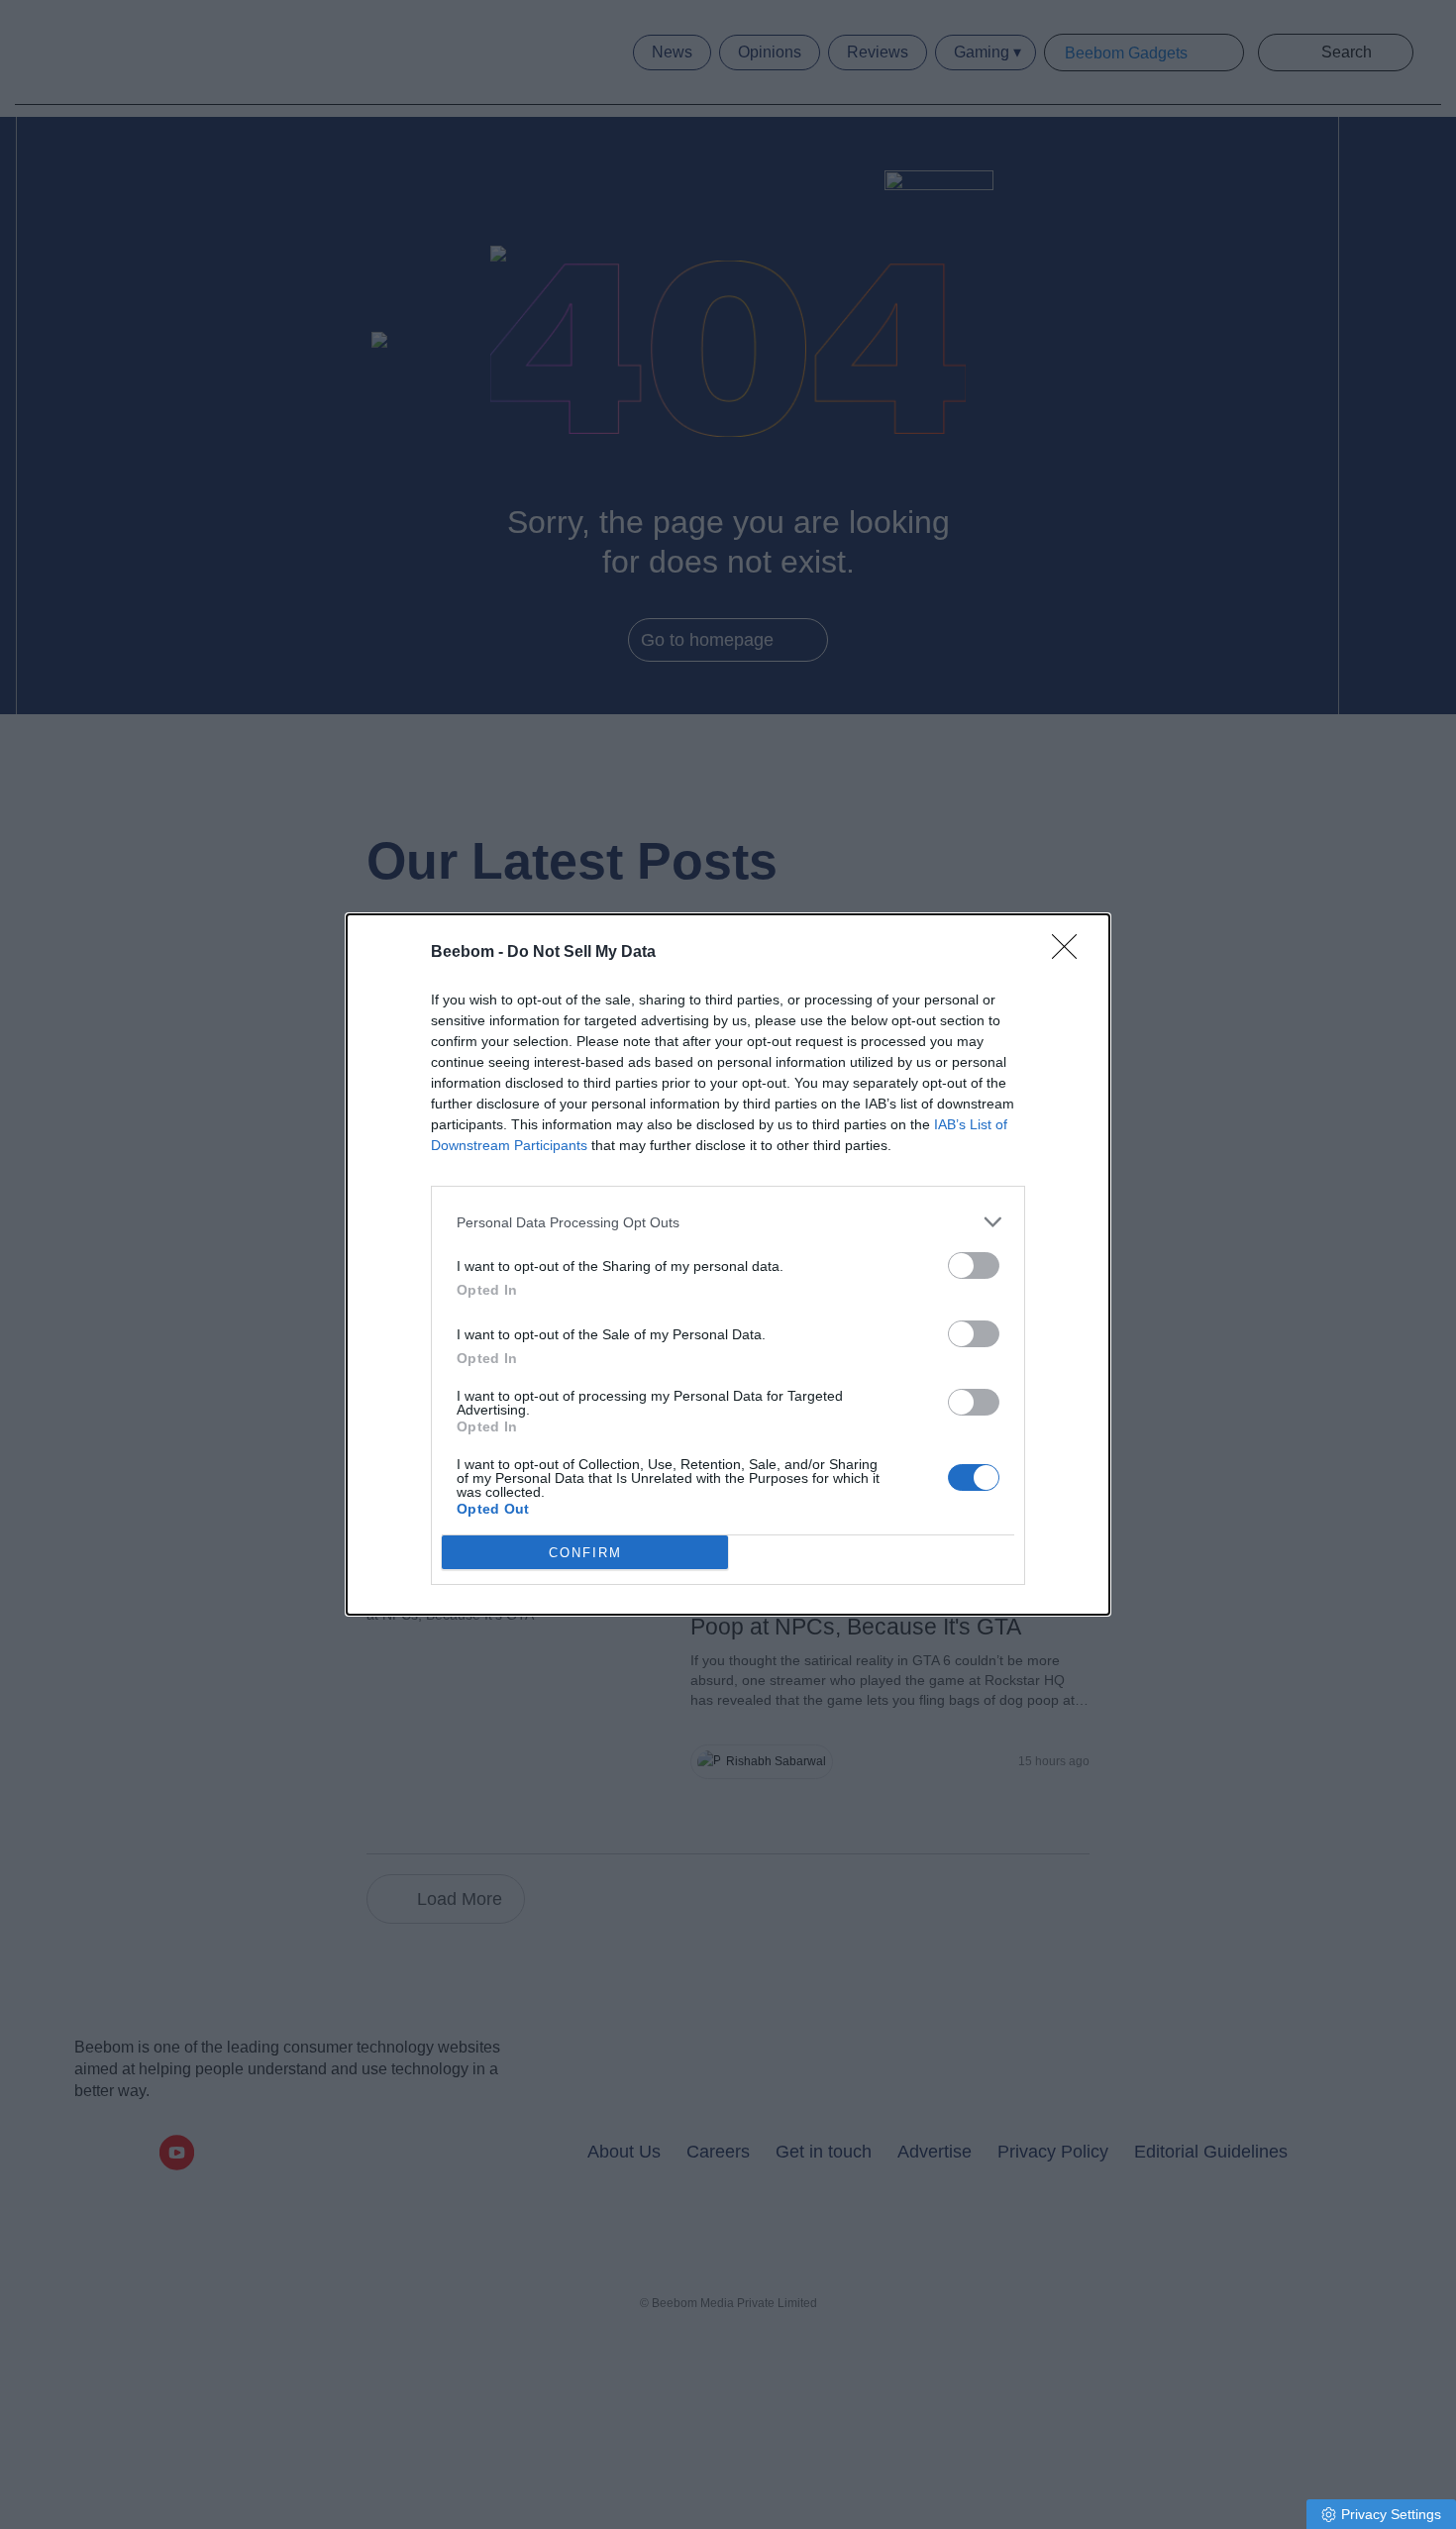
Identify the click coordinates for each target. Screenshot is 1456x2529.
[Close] (1071, 953)
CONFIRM (585, 1553)
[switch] (974, 1265)
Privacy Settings (1391, 2514)
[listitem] (728, 1222)
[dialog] (728, 1264)
